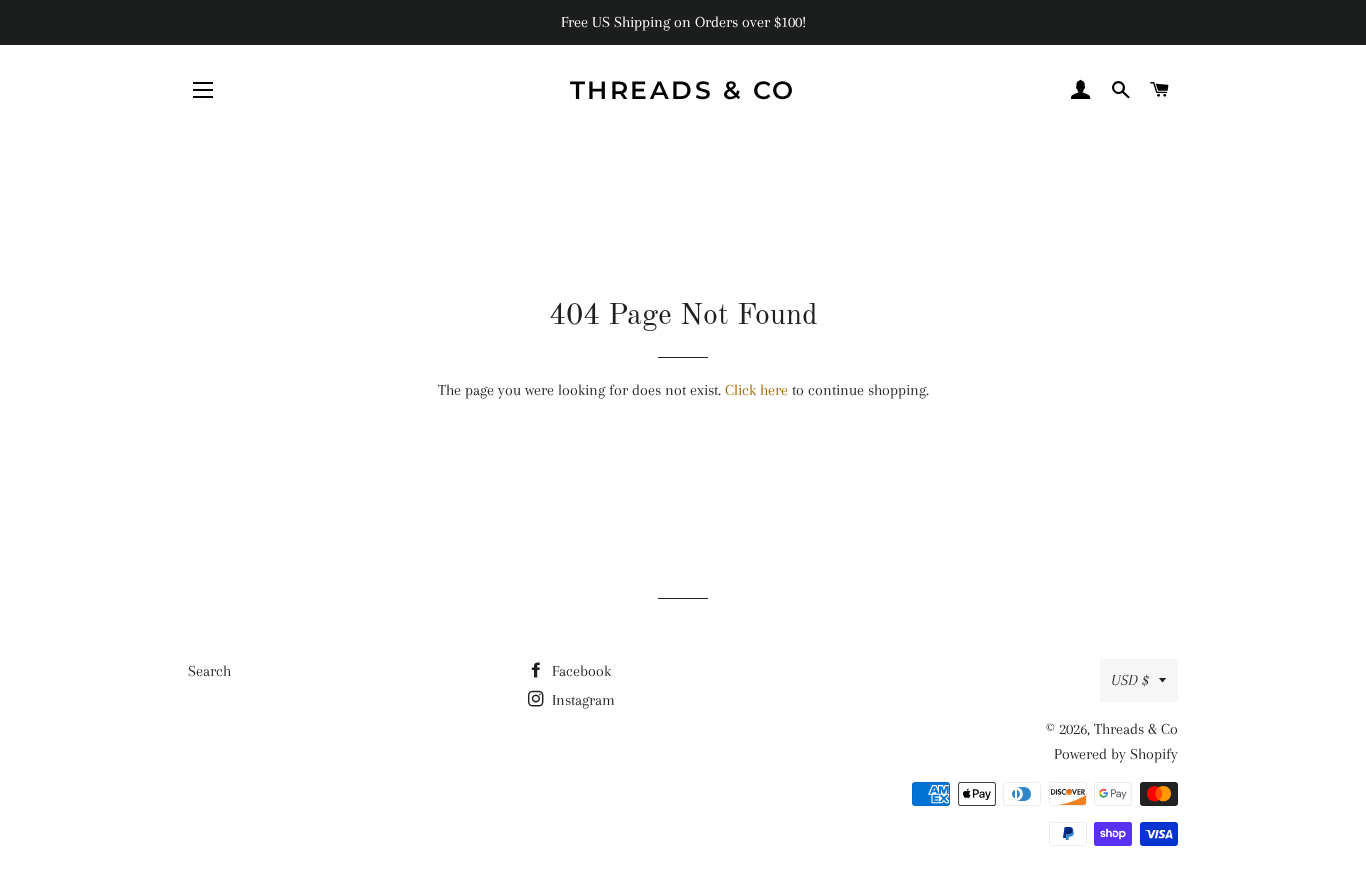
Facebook (579, 671)
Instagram (581, 700)
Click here (756, 390)
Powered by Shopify (1116, 754)
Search (209, 671)
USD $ (1130, 680)
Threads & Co (683, 90)
